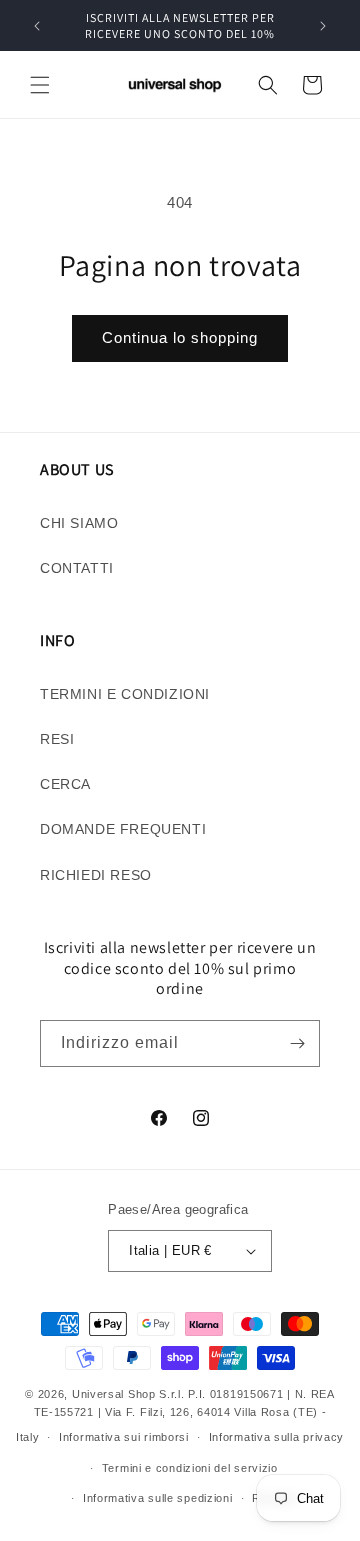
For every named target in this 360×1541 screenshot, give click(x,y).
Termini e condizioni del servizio (190, 1468)
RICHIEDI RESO (96, 875)
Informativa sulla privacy (277, 1437)
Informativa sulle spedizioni (158, 1498)
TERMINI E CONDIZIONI (125, 694)
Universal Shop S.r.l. (128, 1394)
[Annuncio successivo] (323, 26)
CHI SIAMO (79, 523)
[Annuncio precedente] (37, 26)
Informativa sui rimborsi (124, 1437)
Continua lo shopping (180, 337)
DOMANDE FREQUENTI (123, 829)
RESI (57, 739)
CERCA (65, 784)
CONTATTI (77, 568)
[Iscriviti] (297, 1043)
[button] (40, 85)
